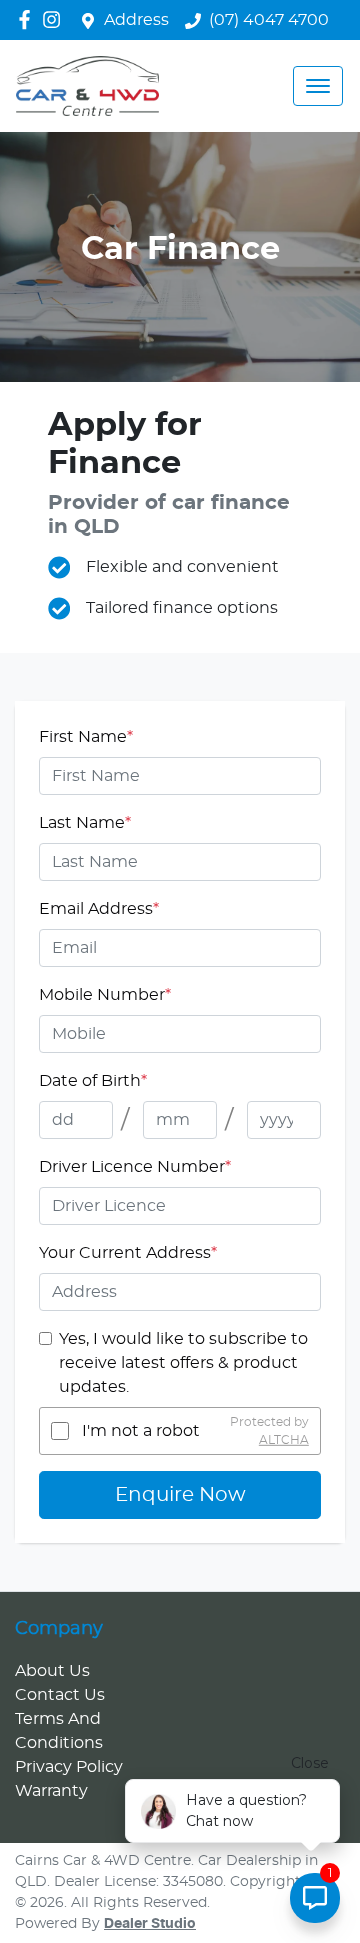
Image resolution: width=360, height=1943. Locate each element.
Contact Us (60, 1695)
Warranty (51, 1791)
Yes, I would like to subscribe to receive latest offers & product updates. (183, 1363)
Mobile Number (105, 995)
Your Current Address (128, 1253)
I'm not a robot (141, 1431)
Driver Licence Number (135, 1167)
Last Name (85, 823)
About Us (52, 1671)
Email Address (99, 909)
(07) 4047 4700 (269, 20)
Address (136, 20)
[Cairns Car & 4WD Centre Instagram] (55, 19)
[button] (318, 86)
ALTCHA (284, 1440)
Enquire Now (180, 1495)
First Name (86, 737)
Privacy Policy (69, 1767)
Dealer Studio (150, 1924)
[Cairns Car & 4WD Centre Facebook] (28, 19)
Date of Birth (93, 1081)
